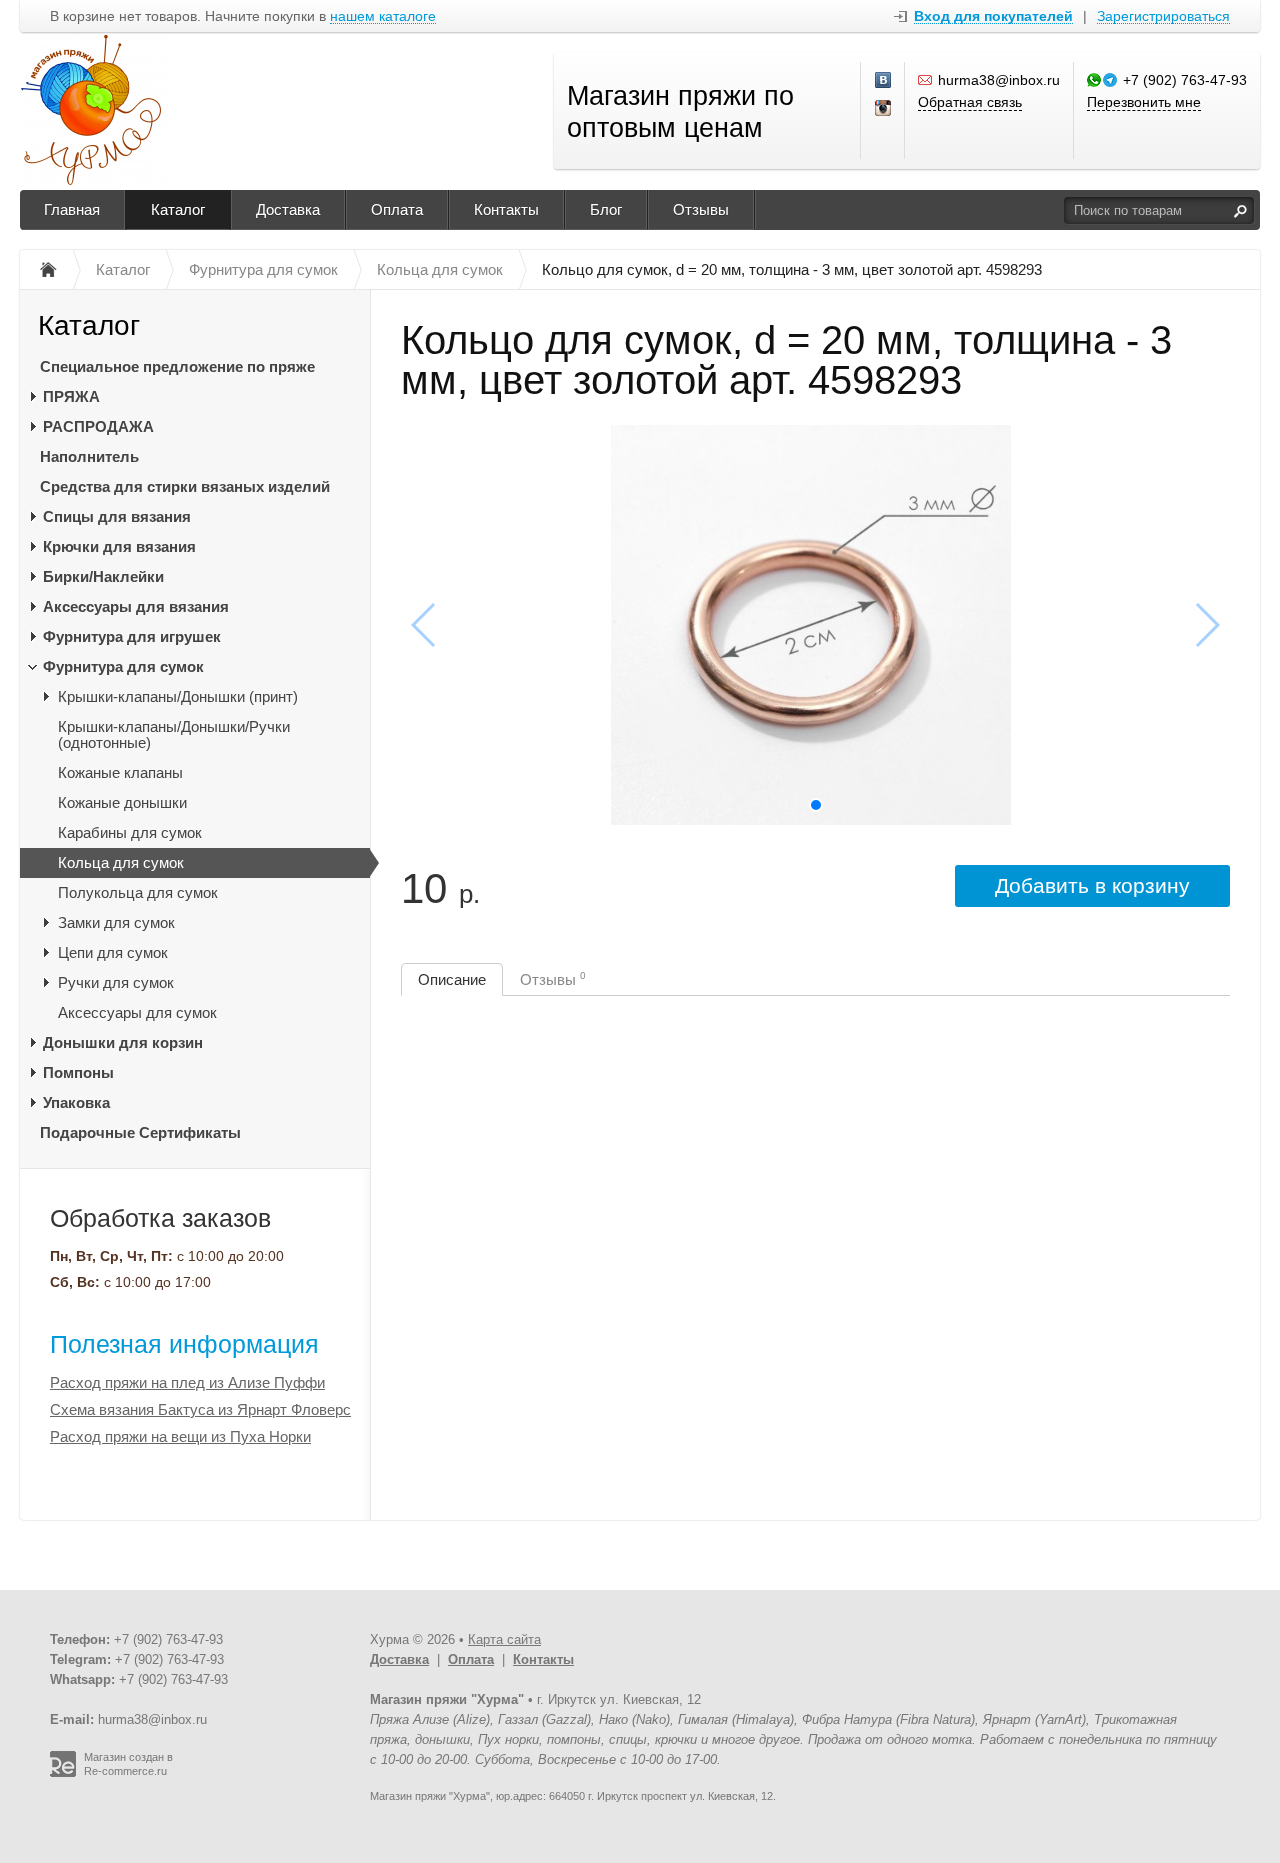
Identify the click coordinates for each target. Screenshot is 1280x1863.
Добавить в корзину (1092, 885)
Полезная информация (184, 1344)
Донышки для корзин (123, 1042)
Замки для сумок (116, 922)
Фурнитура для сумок (123, 666)
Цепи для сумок (113, 952)
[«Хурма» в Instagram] (884, 109)
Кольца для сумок (121, 862)
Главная (72, 209)
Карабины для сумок (130, 832)
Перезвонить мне (1144, 102)
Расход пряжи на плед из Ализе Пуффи (187, 1382)
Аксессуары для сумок (137, 1012)
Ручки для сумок (116, 982)
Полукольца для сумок (138, 892)
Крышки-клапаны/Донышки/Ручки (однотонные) (174, 734)
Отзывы (701, 209)
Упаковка (76, 1102)
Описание (452, 979)
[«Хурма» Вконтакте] (884, 81)
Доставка (288, 209)
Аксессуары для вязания (136, 606)
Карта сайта (504, 1639)
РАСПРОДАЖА (98, 426)
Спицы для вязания (117, 516)
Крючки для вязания (119, 546)
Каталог (178, 209)
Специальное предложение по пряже (177, 366)
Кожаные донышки (122, 802)
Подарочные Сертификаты (140, 1132)
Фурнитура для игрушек (132, 636)
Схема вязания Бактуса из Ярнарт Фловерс (200, 1409)
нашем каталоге (383, 16)
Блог (606, 209)
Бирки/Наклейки (103, 576)
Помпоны (78, 1072)
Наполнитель (89, 456)
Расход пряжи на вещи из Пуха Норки (180, 1436)
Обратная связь (970, 102)
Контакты (506, 209)
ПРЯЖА (71, 396)
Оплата (397, 209)
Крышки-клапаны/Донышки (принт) (178, 696)
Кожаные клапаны (120, 772)
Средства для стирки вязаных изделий (185, 486)
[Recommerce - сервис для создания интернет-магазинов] (63, 1773)
